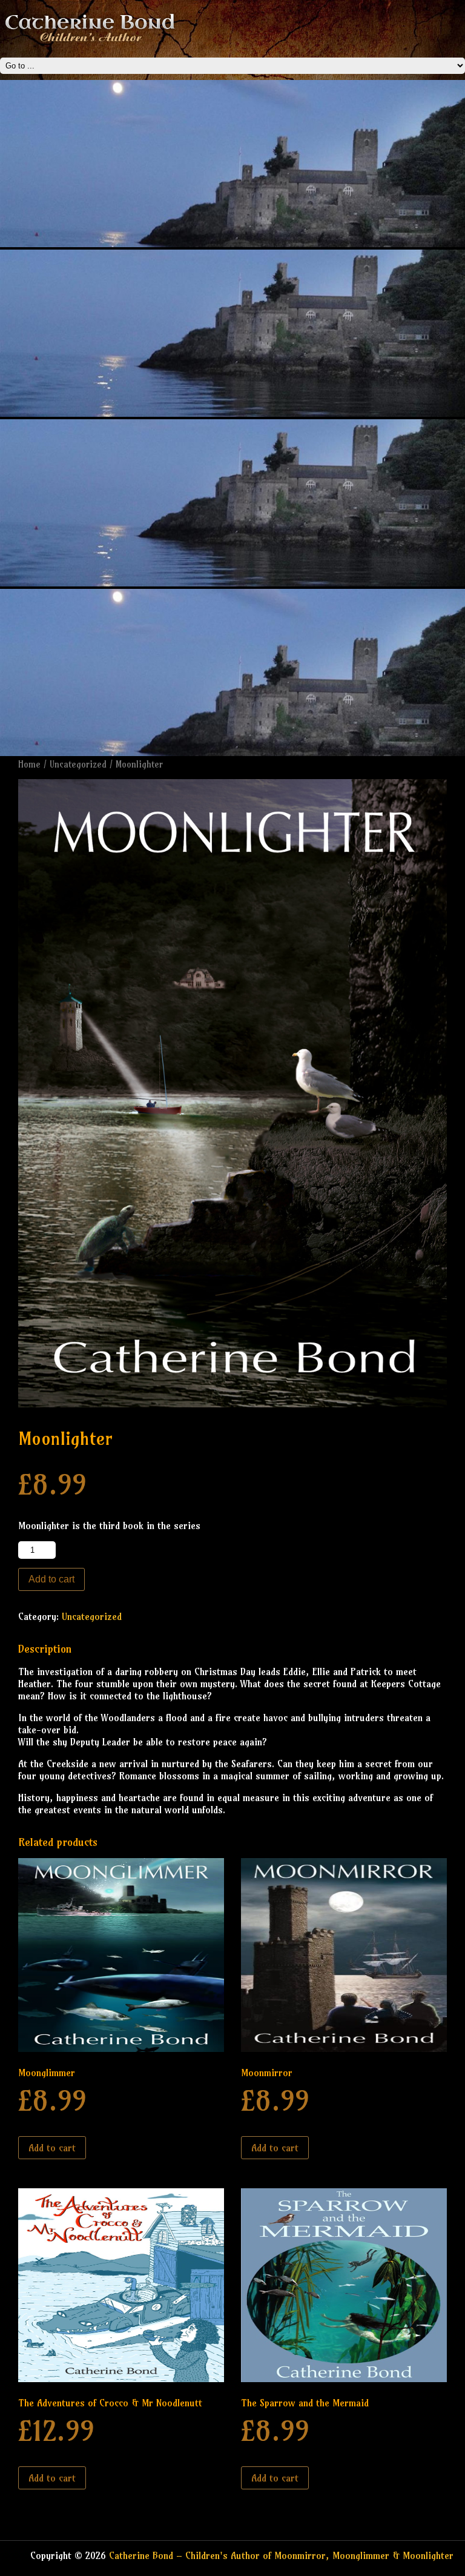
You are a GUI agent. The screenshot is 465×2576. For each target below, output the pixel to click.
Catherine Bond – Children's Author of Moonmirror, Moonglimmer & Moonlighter (281, 2555)
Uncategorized (78, 764)
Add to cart (51, 1579)
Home (29, 764)
